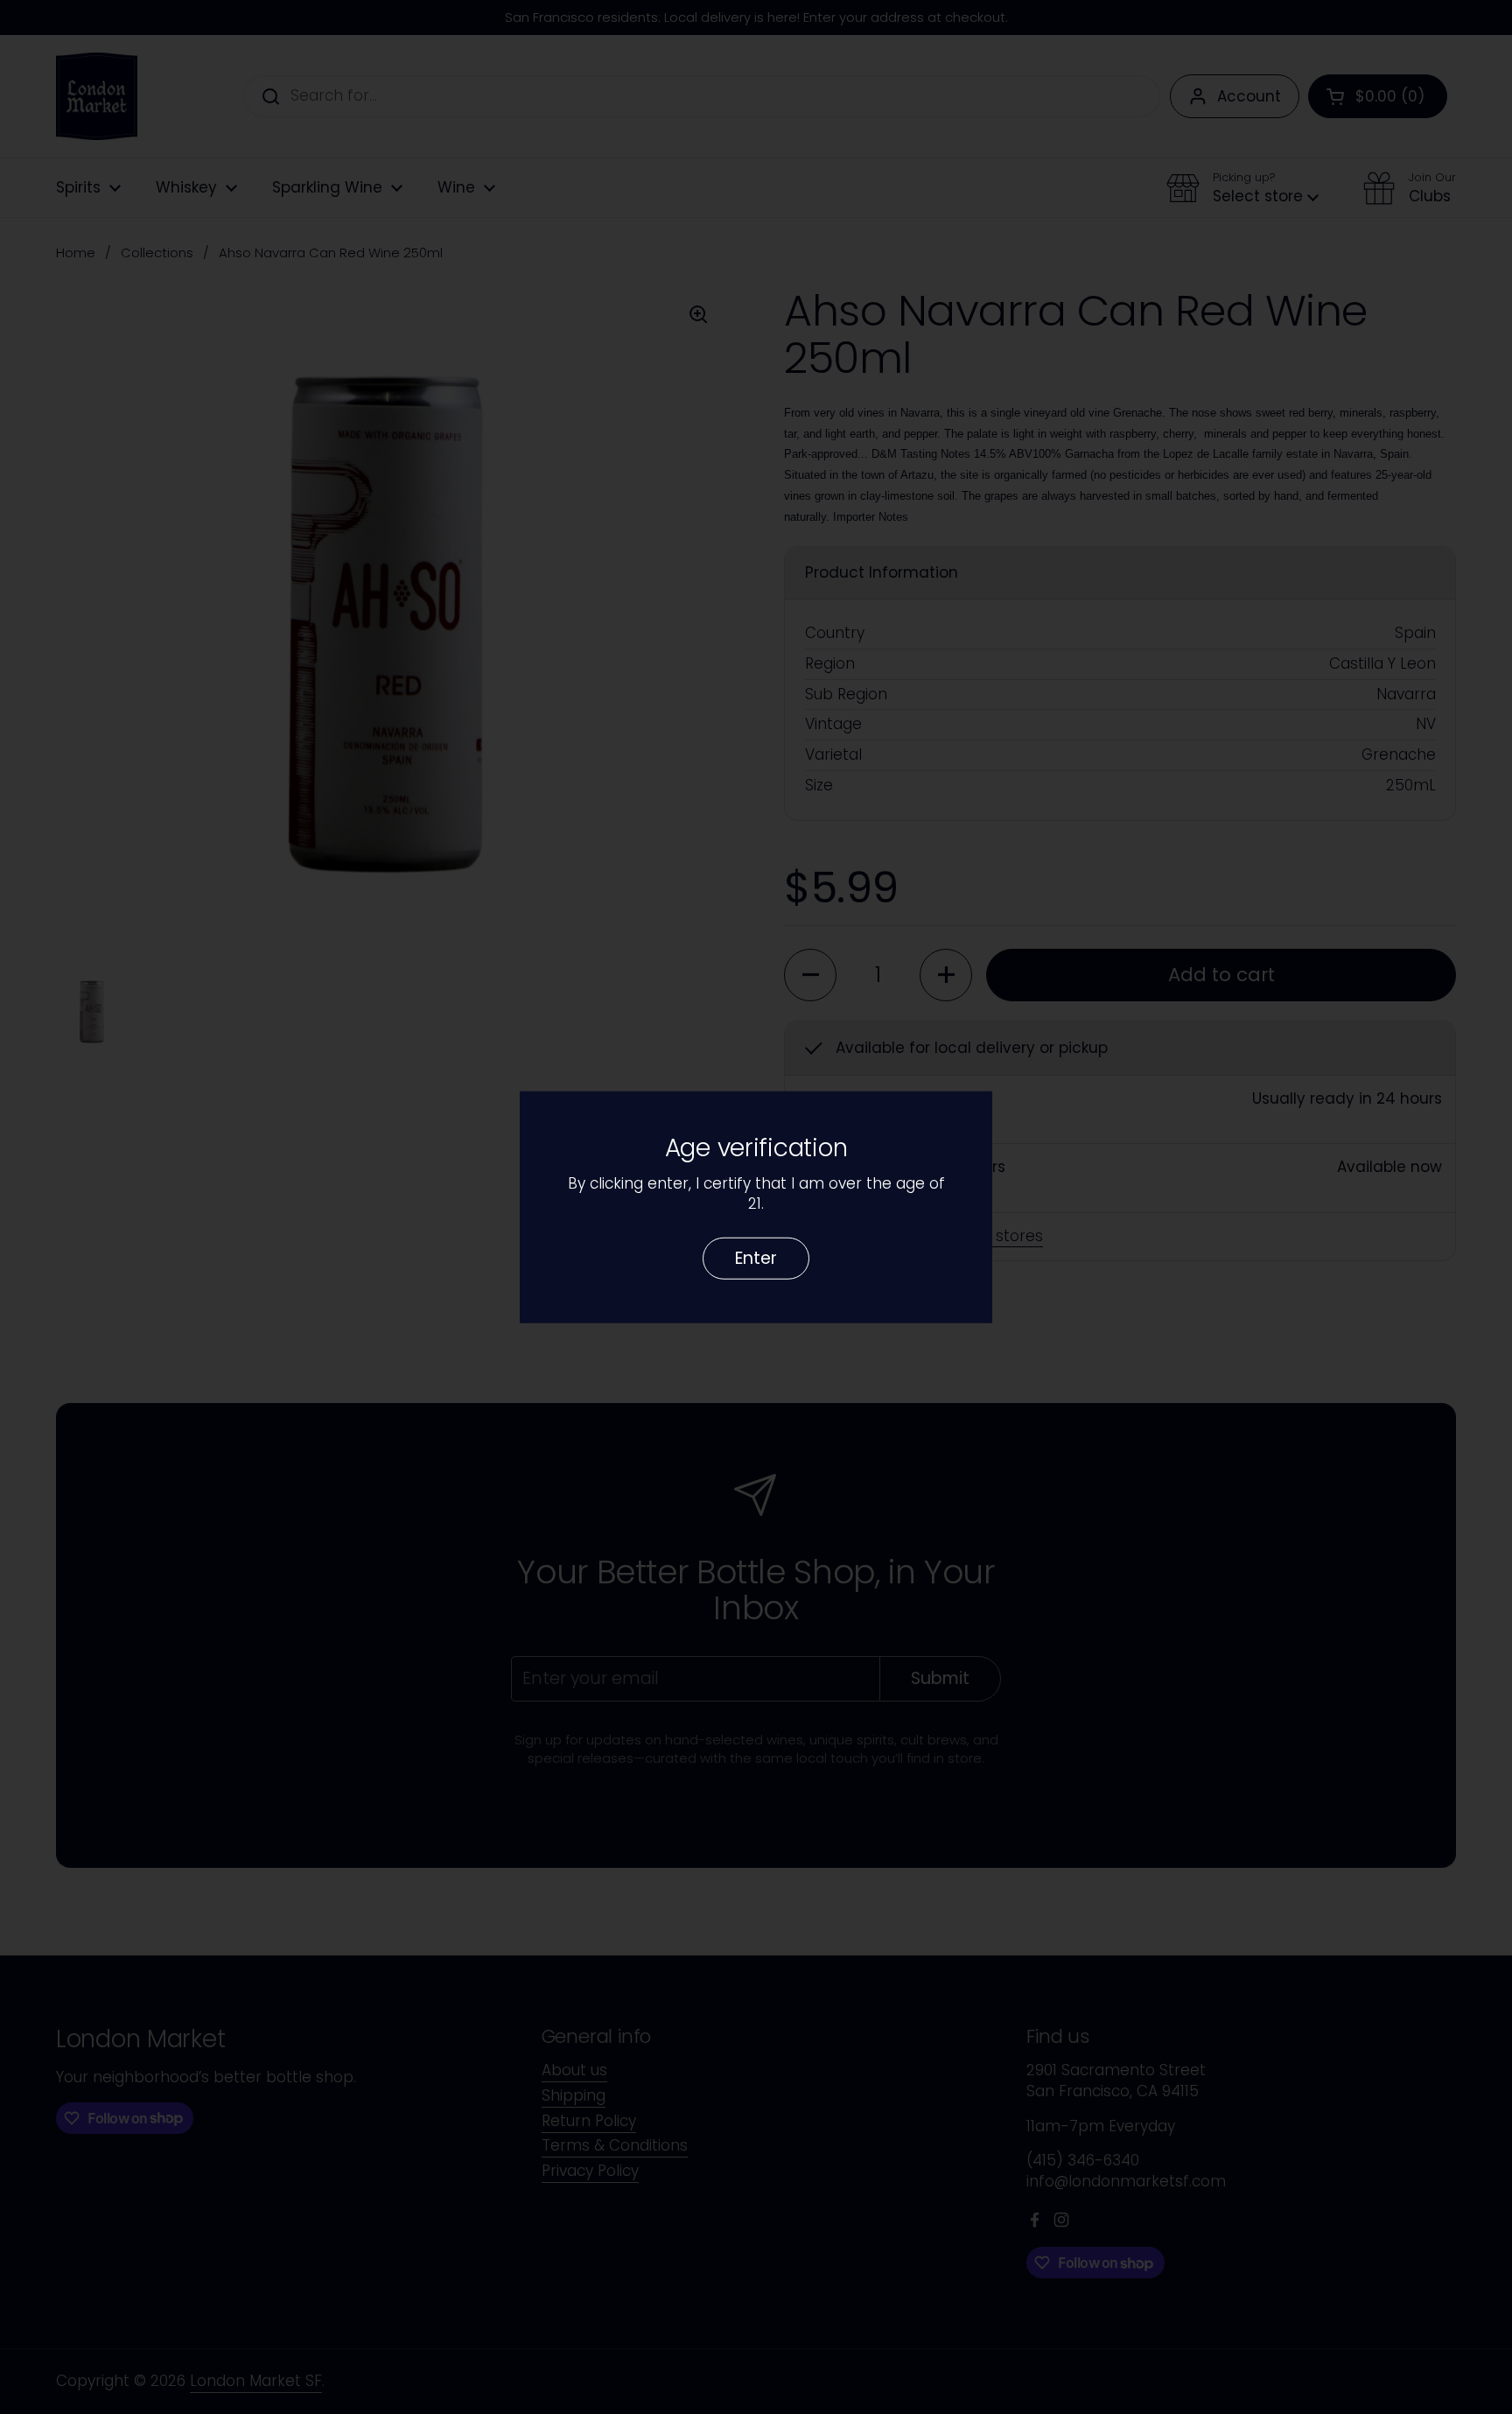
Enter (756, 1257)
